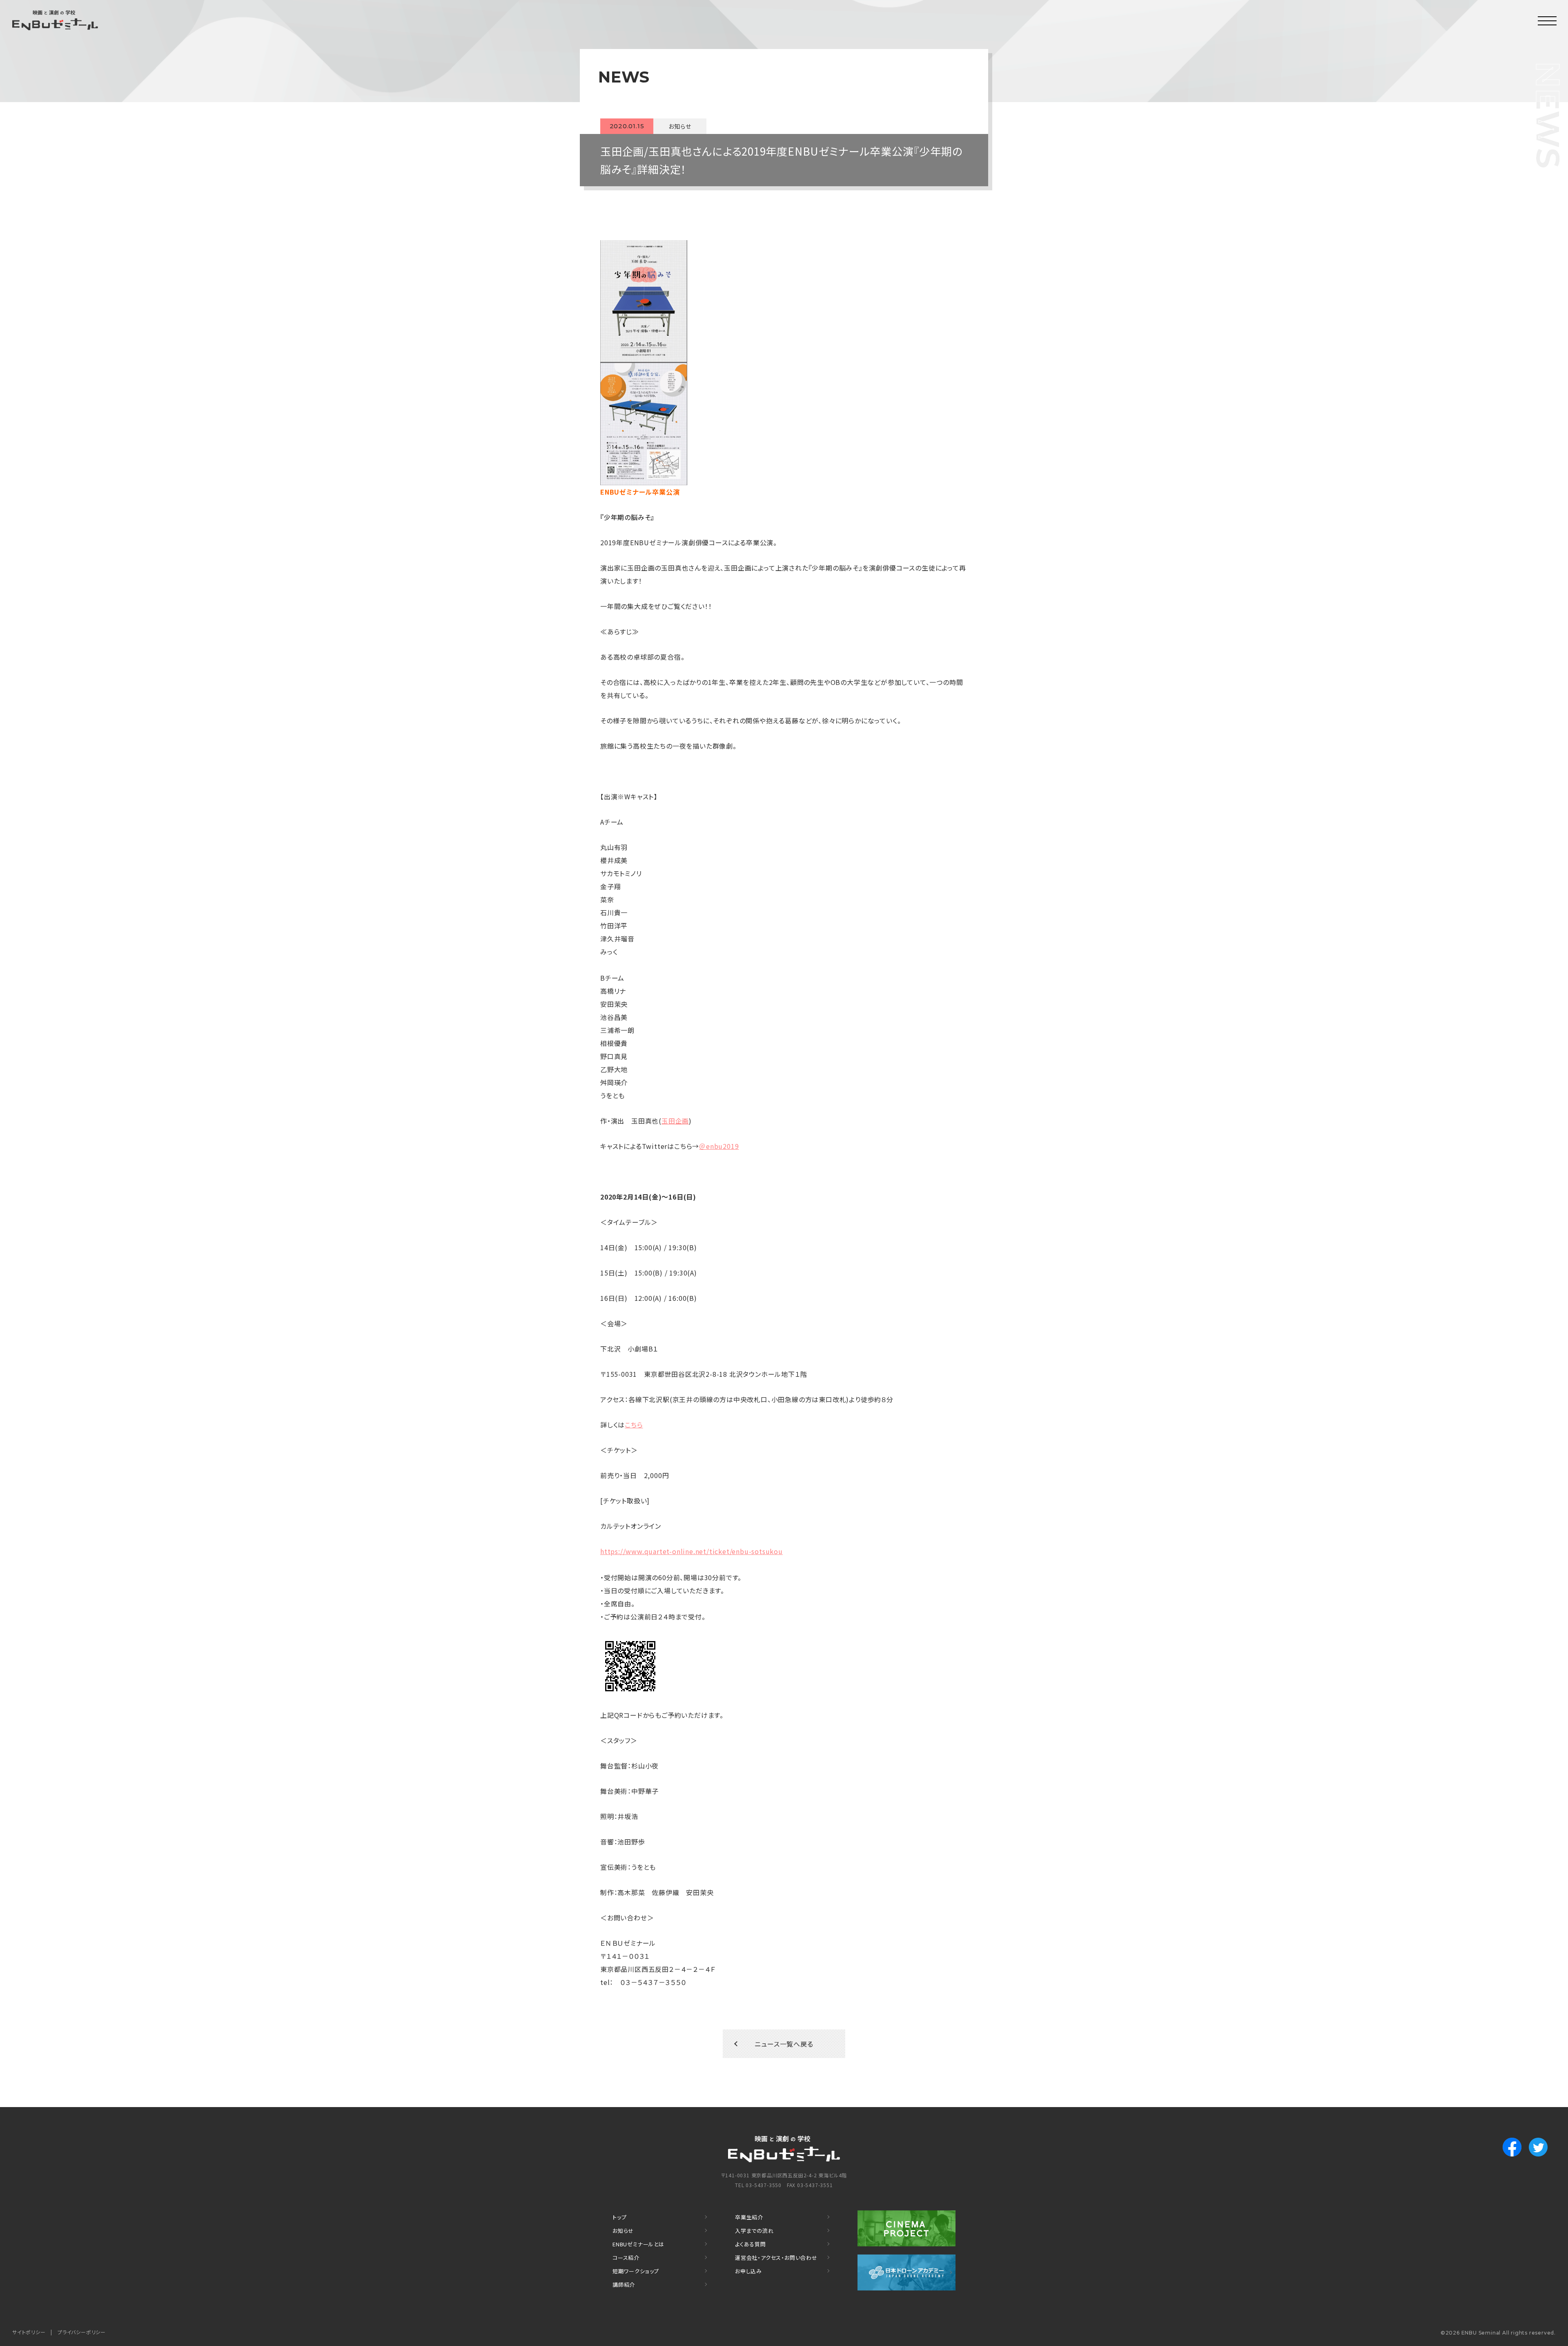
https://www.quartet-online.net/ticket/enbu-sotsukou (692, 1551)
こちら (634, 1425)
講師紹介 (624, 2285)
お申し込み (748, 2271)
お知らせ (623, 2231)
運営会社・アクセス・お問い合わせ (776, 2258)
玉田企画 (675, 1121)
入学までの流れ (754, 2231)
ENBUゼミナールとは (638, 2244)
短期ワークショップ (636, 2271)
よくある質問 (751, 2244)
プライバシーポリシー (82, 2332)
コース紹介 (626, 2258)
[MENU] (1548, 20)
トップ (619, 2217)
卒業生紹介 (749, 2217)
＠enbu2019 (719, 1146)
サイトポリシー (29, 2332)
